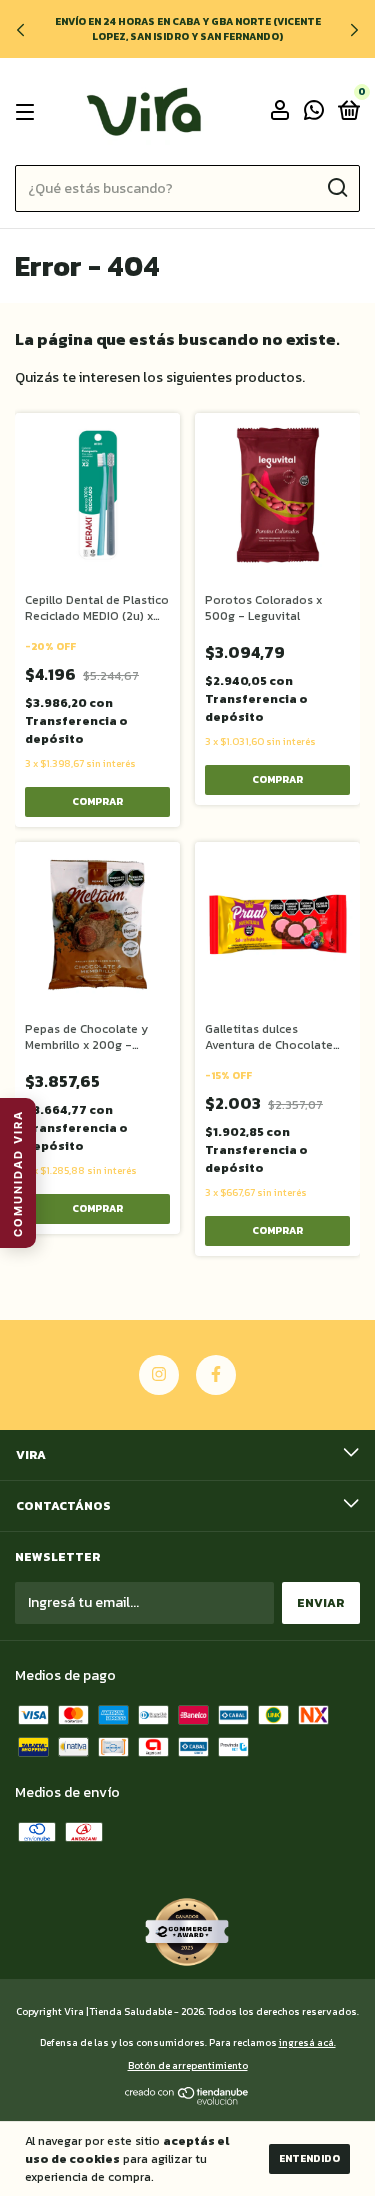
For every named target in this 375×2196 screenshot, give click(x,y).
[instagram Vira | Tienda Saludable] (159, 1375)
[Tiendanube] (187, 2100)
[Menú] (28, 112)
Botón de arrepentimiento (188, 2065)
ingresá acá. (307, 2042)
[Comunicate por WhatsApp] (314, 113)
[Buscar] (336, 188)
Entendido (309, 2158)
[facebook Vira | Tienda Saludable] (216, 1375)
